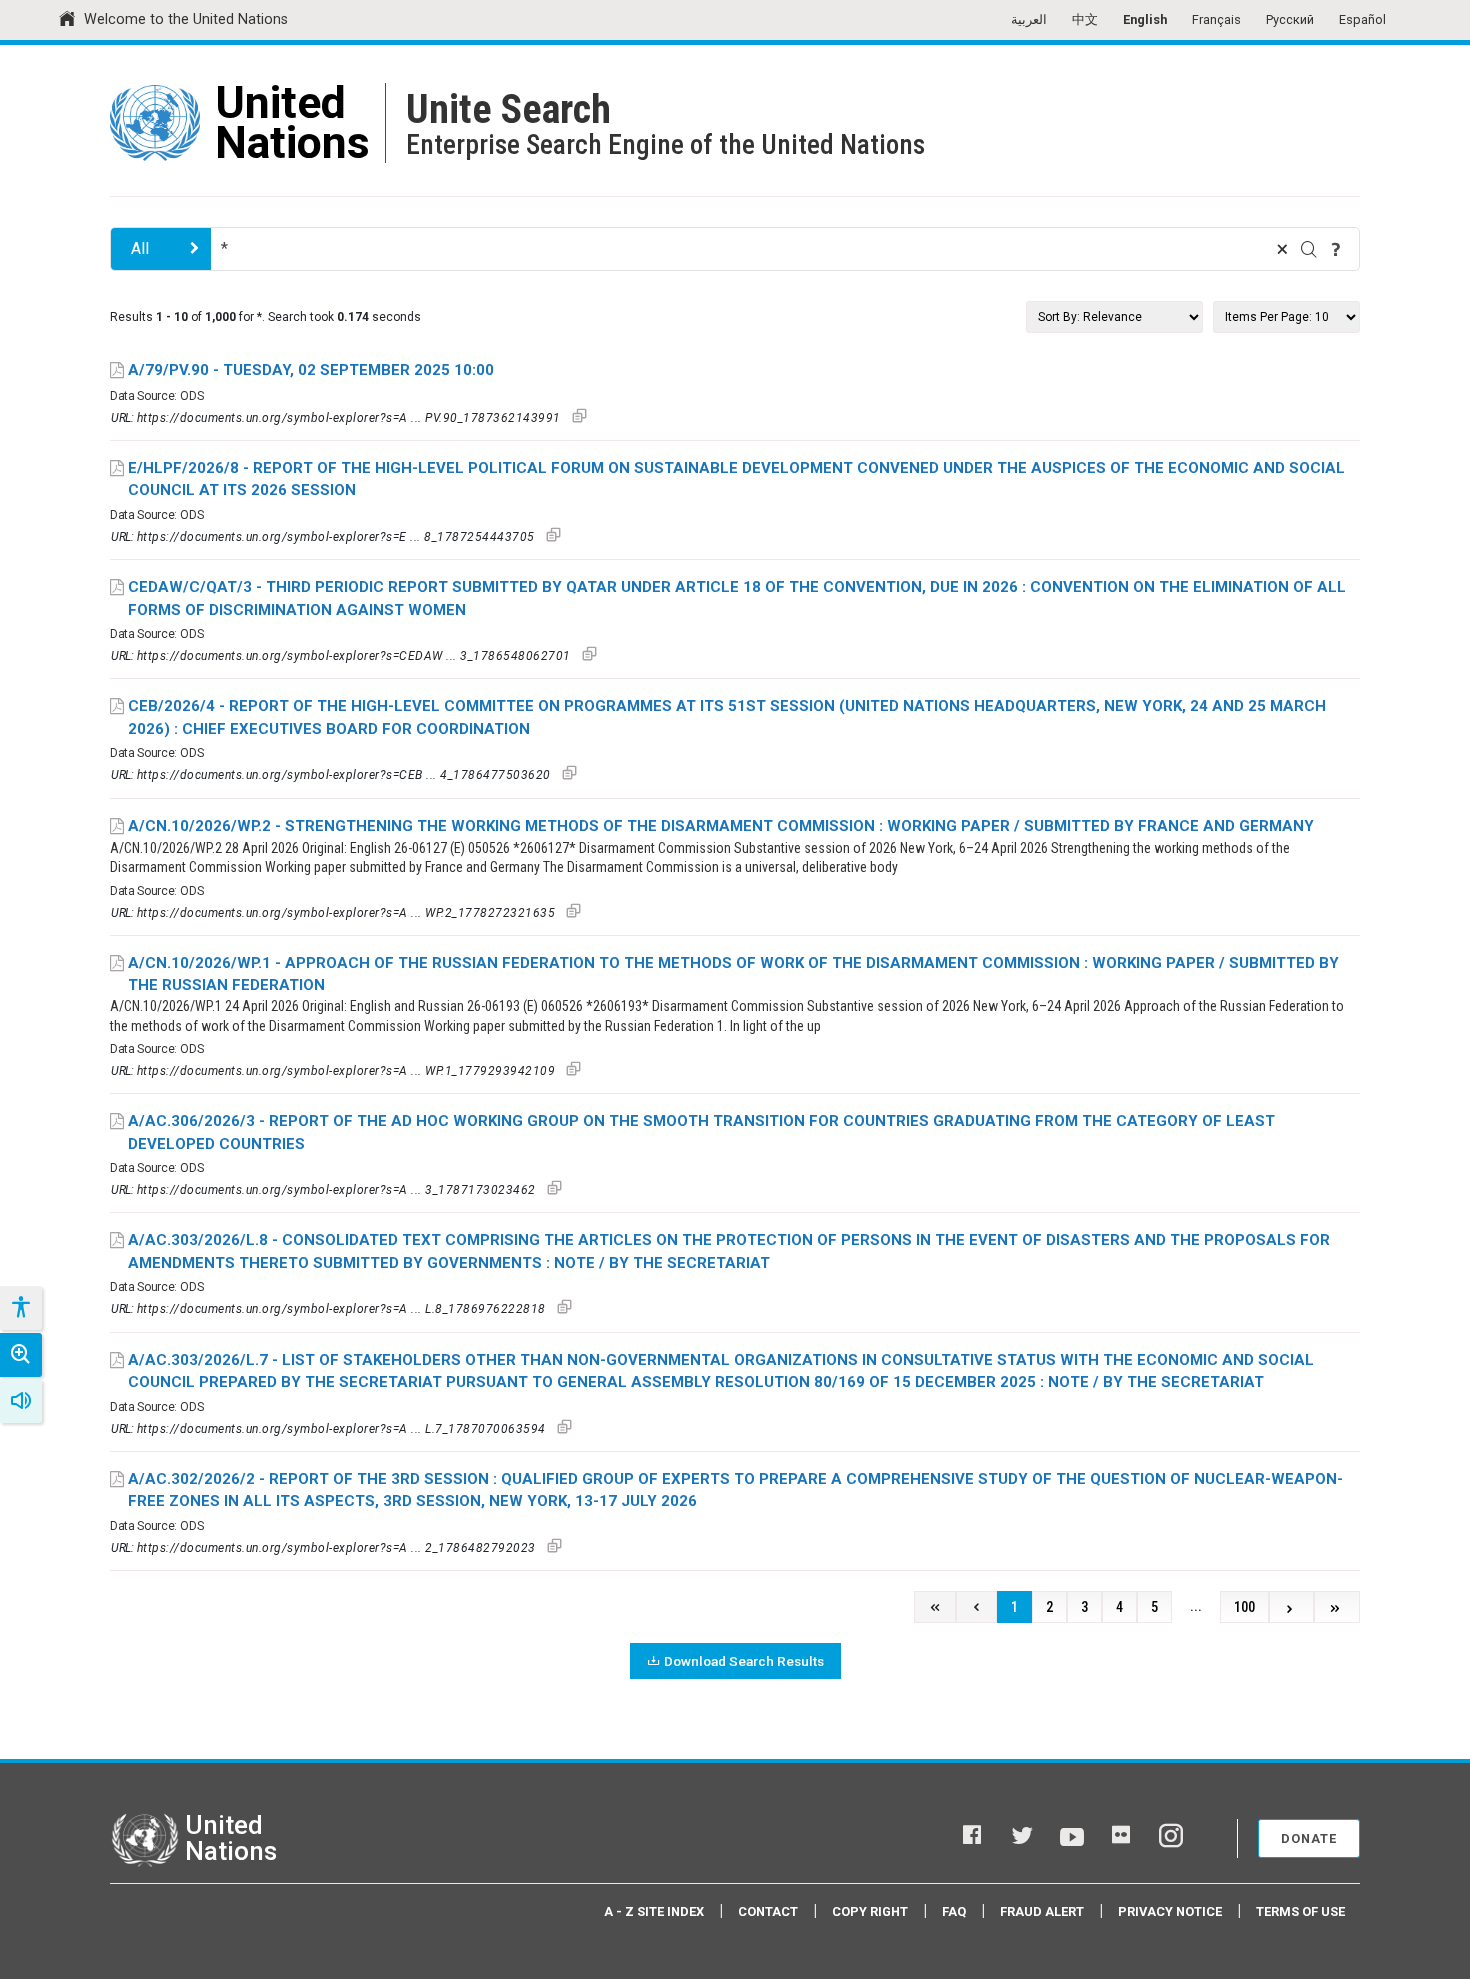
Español (1362, 19)
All (140, 248)
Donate (1309, 1838)
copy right (870, 1911)
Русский (1290, 19)
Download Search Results (744, 1661)
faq (954, 1911)
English (1145, 19)
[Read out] (21, 1401)
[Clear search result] (1282, 249)
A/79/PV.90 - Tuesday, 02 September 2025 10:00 (311, 370)
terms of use (1300, 1911)
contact (768, 1911)
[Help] (1336, 249)
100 (1244, 1607)
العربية (1029, 19)
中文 (1085, 19)
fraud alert (1042, 1911)
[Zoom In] (21, 1355)
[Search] (1309, 249)
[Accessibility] (20, 1308)
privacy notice (1170, 1911)
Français (1216, 19)
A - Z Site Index (654, 1911)
